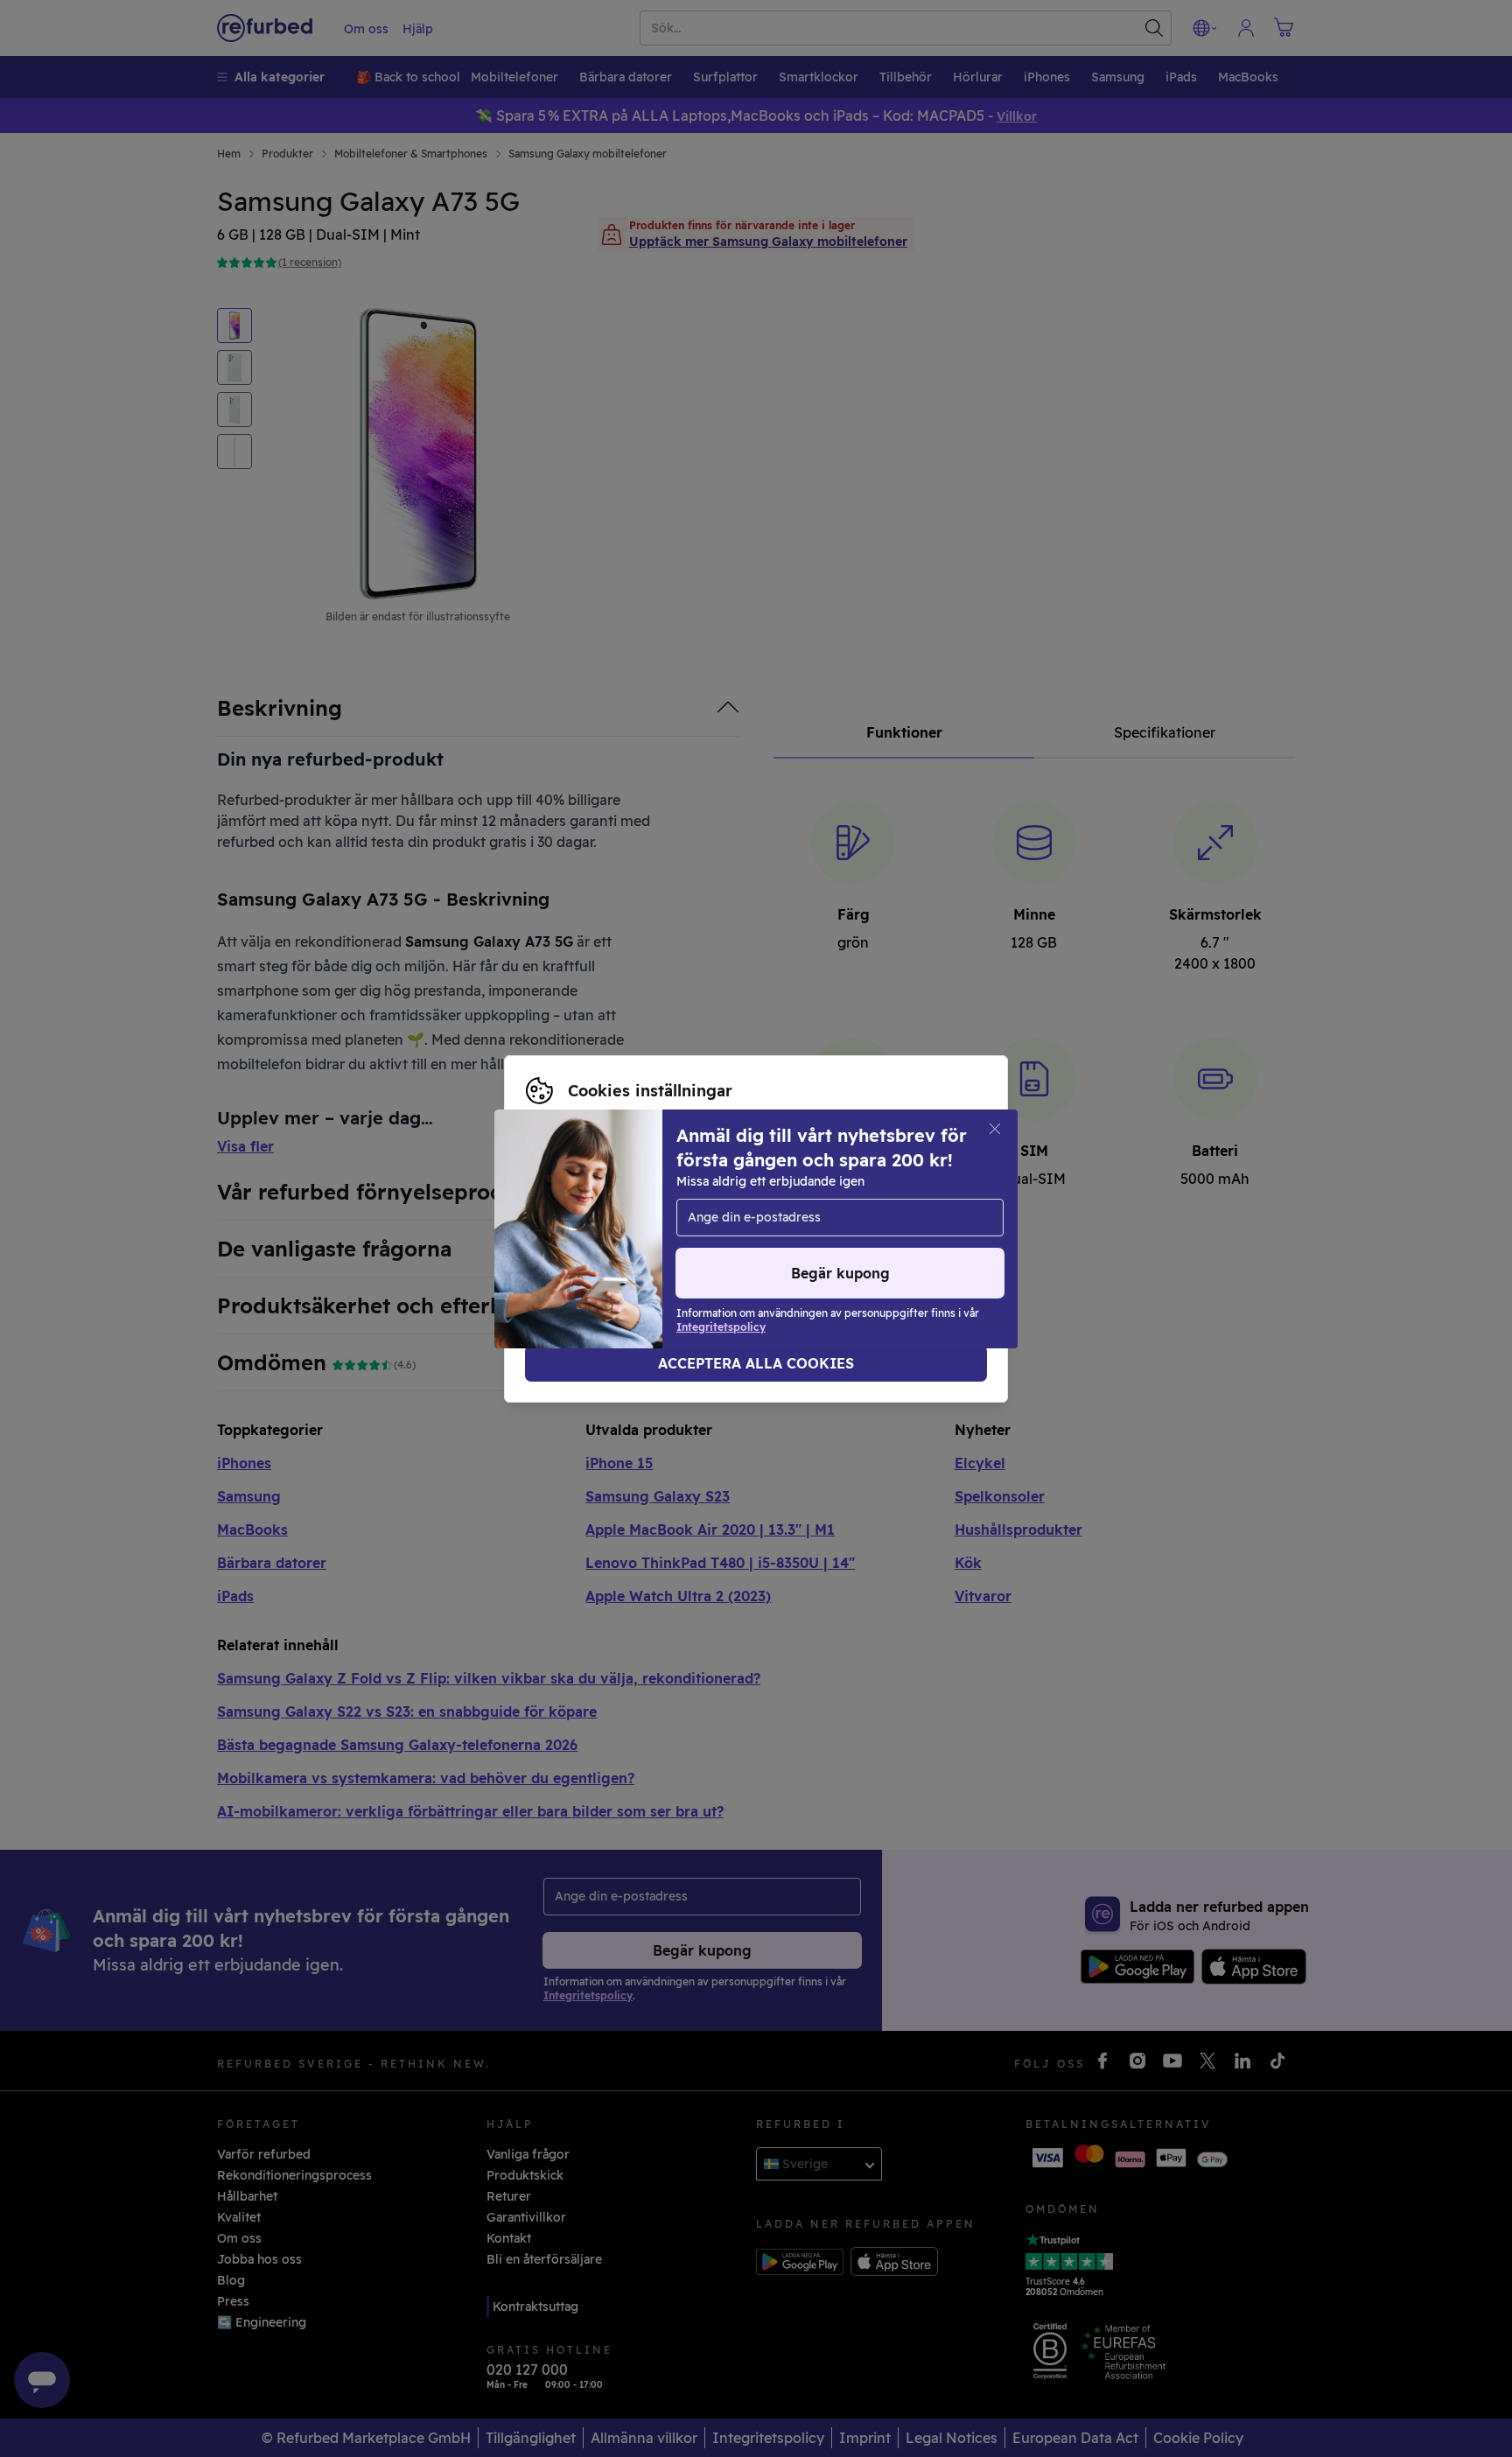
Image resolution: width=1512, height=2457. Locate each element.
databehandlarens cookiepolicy (622, 1238)
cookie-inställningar (587, 1220)
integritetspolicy (832, 1220)
